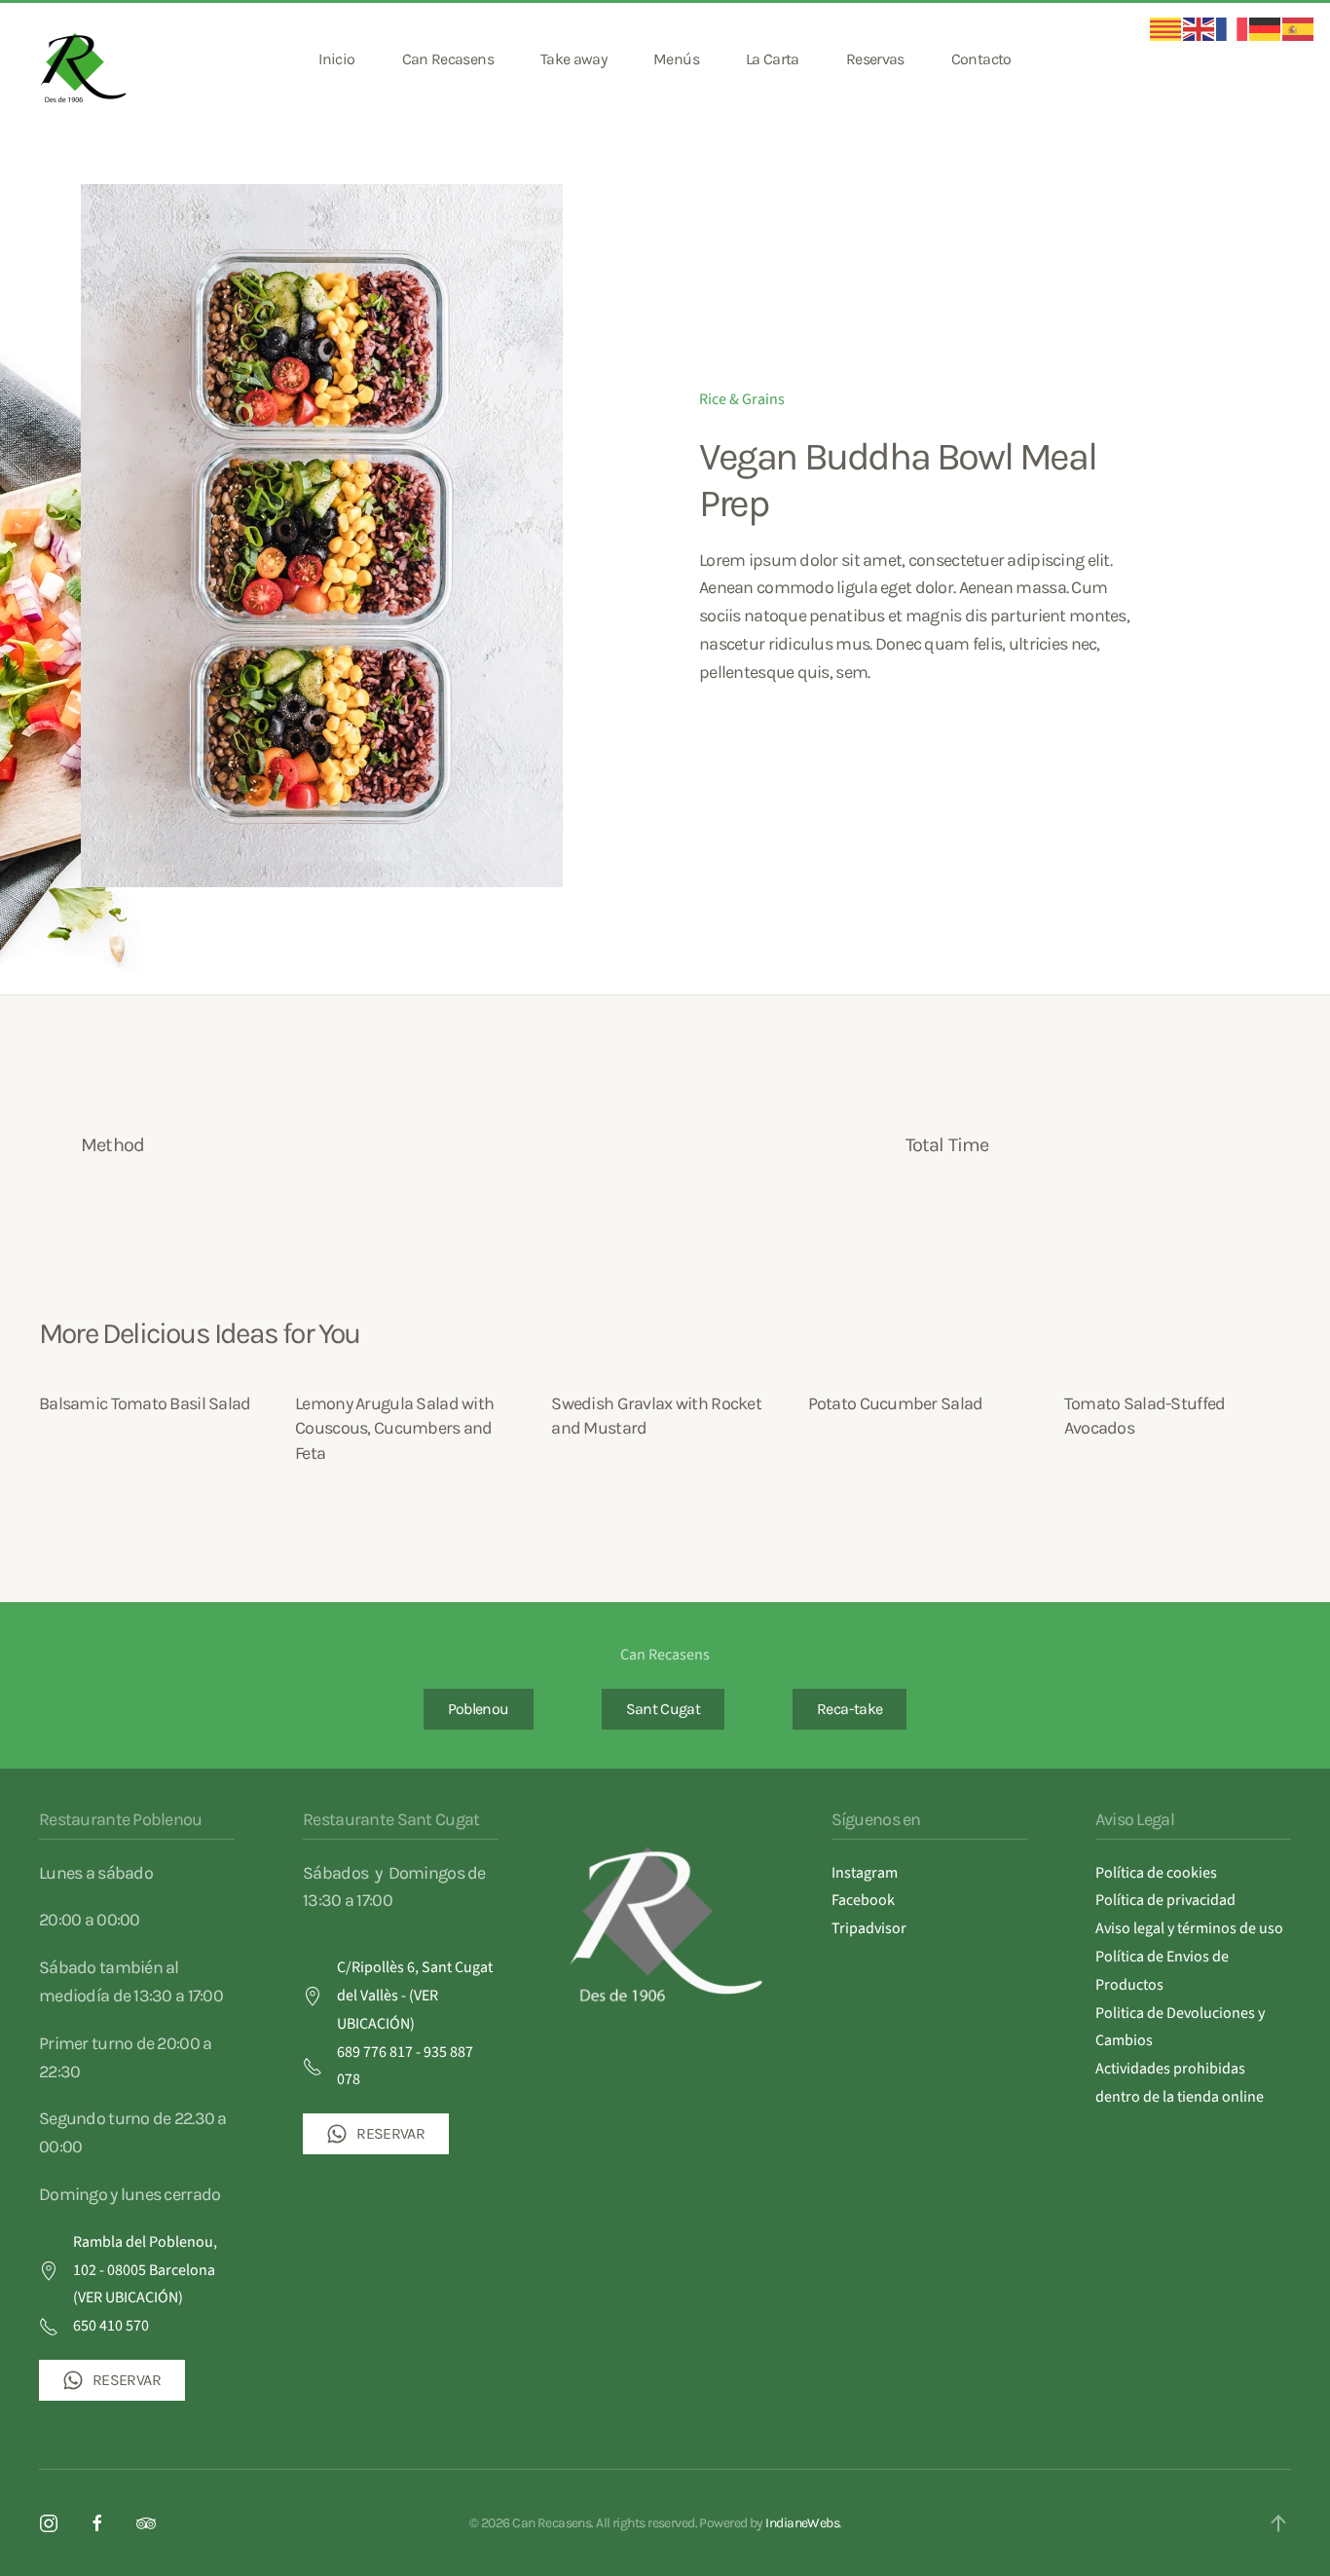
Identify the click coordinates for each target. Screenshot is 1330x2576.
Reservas (875, 59)
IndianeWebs (802, 2523)
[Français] (1233, 28)
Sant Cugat (664, 1709)
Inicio (336, 59)
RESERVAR (127, 2380)
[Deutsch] (1266, 28)
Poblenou (479, 1709)
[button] (1278, 2523)
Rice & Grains (742, 399)
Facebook (863, 1900)
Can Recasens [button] (448, 59)
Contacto (981, 59)
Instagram (865, 1873)
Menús (676, 59)
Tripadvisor (869, 1928)
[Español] (1299, 28)
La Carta (773, 59)
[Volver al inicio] (86, 59)
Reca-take (850, 1709)
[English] (1200, 28)
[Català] (1166, 28)
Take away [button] (573, 59)
